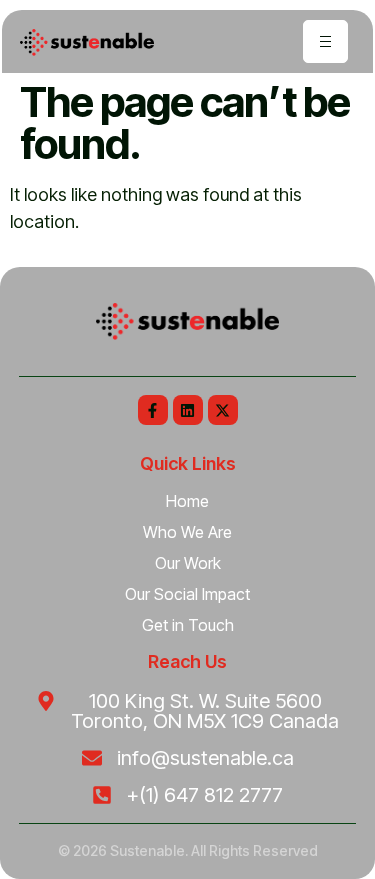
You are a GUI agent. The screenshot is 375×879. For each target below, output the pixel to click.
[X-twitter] (223, 410)
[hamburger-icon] (325, 41)
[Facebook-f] (153, 410)
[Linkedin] (188, 410)
